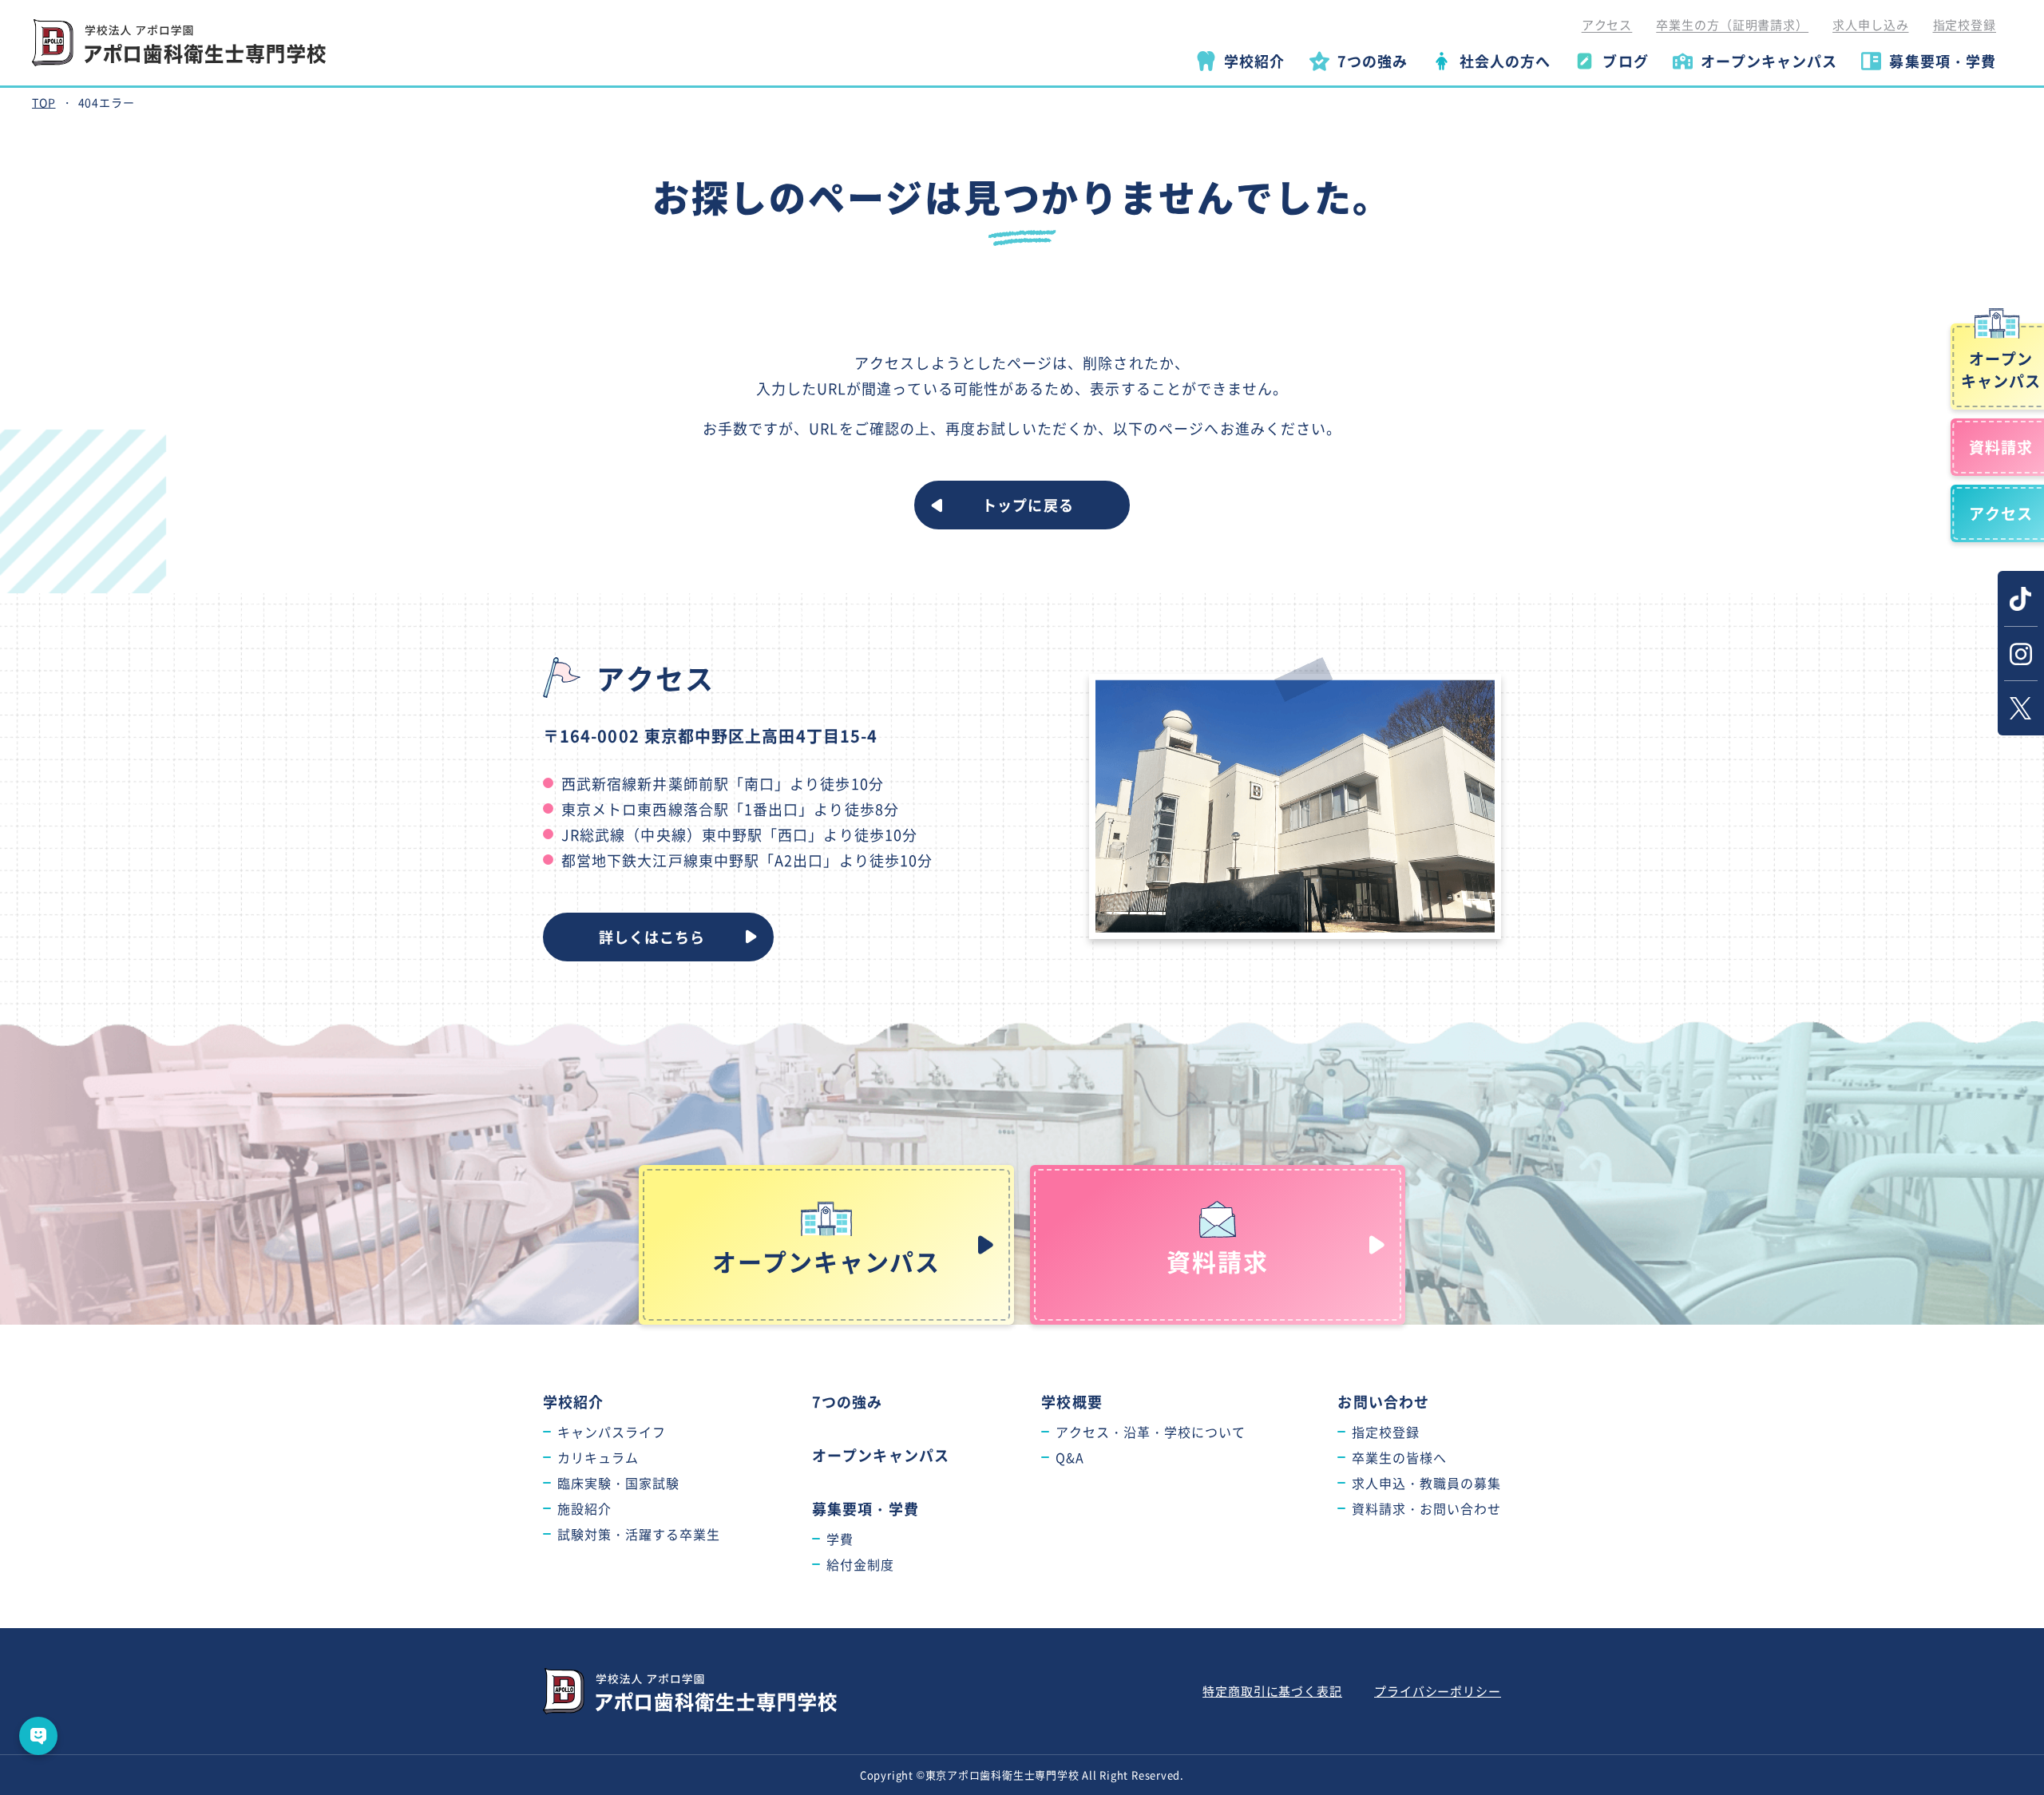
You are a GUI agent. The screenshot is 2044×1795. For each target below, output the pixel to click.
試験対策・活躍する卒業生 (639, 1534)
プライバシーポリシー (1438, 1691)
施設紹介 (584, 1508)
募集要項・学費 (866, 1508)
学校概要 (1072, 1401)
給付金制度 (860, 1564)
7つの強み (847, 1401)
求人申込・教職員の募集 (1426, 1483)
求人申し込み (1870, 24)
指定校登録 (1965, 24)
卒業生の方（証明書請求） (1732, 24)
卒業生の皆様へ (1399, 1457)
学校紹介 (573, 1401)
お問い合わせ (1383, 1401)
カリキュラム (598, 1457)
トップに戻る (1028, 505)
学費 (840, 1539)
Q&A (1070, 1457)
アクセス (1607, 24)
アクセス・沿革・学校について (1150, 1432)
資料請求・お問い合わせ (1426, 1508)
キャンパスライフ (612, 1432)
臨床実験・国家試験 (618, 1483)
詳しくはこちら (652, 937)
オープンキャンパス (881, 1455)
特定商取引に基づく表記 (1272, 1691)
